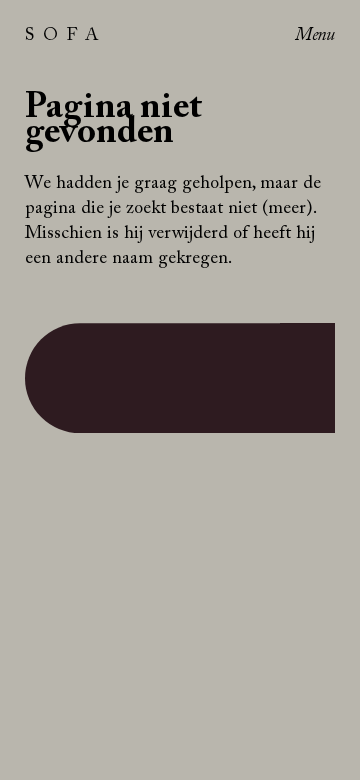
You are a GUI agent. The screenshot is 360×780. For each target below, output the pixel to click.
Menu (315, 37)
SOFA (66, 37)
